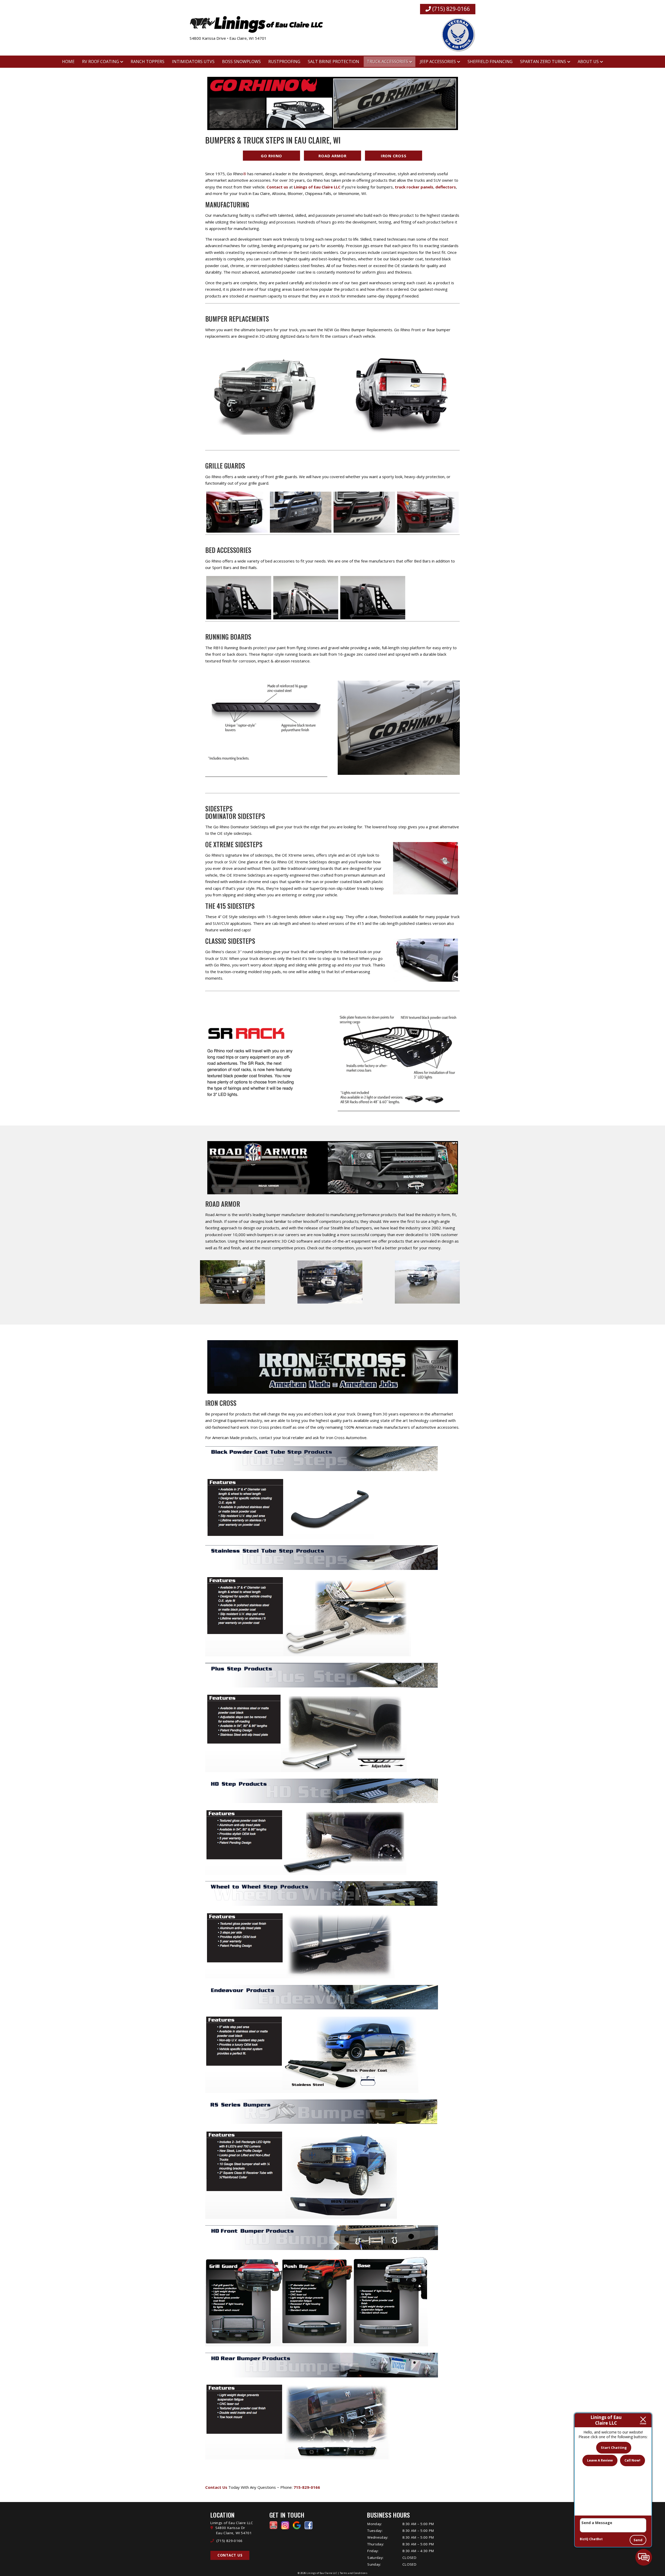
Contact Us (230, 2555)
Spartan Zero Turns (543, 62)
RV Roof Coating (101, 62)
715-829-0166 (307, 2487)
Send (638, 2540)
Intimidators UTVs (193, 62)
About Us (588, 62)
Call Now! (632, 2460)
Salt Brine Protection (334, 62)
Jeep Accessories (438, 62)
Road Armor (332, 156)
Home (68, 62)
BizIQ (584, 2539)
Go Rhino (271, 156)
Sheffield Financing (490, 62)
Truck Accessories (387, 62)
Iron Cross (394, 156)
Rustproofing (284, 62)
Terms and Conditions (354, 2573)
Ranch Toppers (148, 62)
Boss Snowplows (241, 62)
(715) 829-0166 (450, 9)
